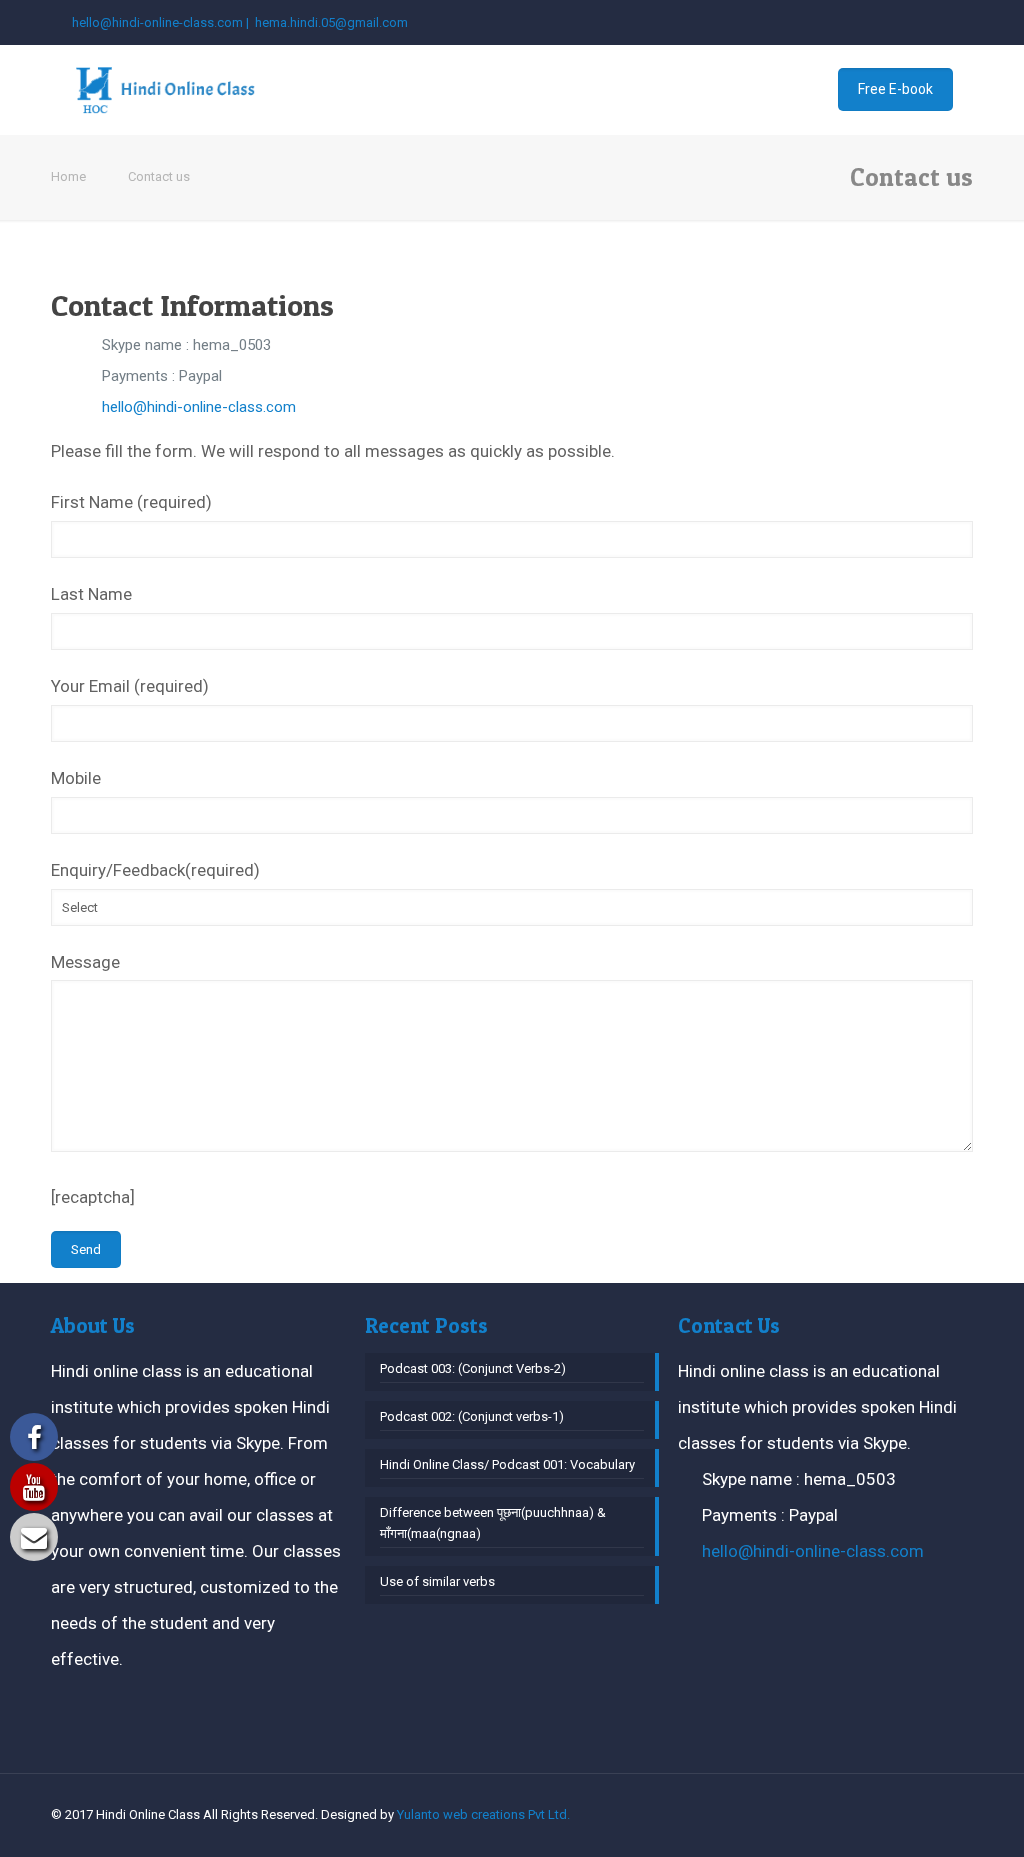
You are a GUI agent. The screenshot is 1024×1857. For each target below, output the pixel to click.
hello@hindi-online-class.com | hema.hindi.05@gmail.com (240, 22)
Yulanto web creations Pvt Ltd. (483, 1814)
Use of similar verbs (437, 1581)
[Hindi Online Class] (166, 90)
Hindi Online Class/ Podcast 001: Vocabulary (507, 1464)
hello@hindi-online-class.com (199, 407)
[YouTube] (962, 22)
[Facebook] (935, 22)
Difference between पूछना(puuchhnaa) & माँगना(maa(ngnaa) (493, 1523)
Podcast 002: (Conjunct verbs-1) (472, 1416)
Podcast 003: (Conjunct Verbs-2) (473, 1368)
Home (68, 176)
